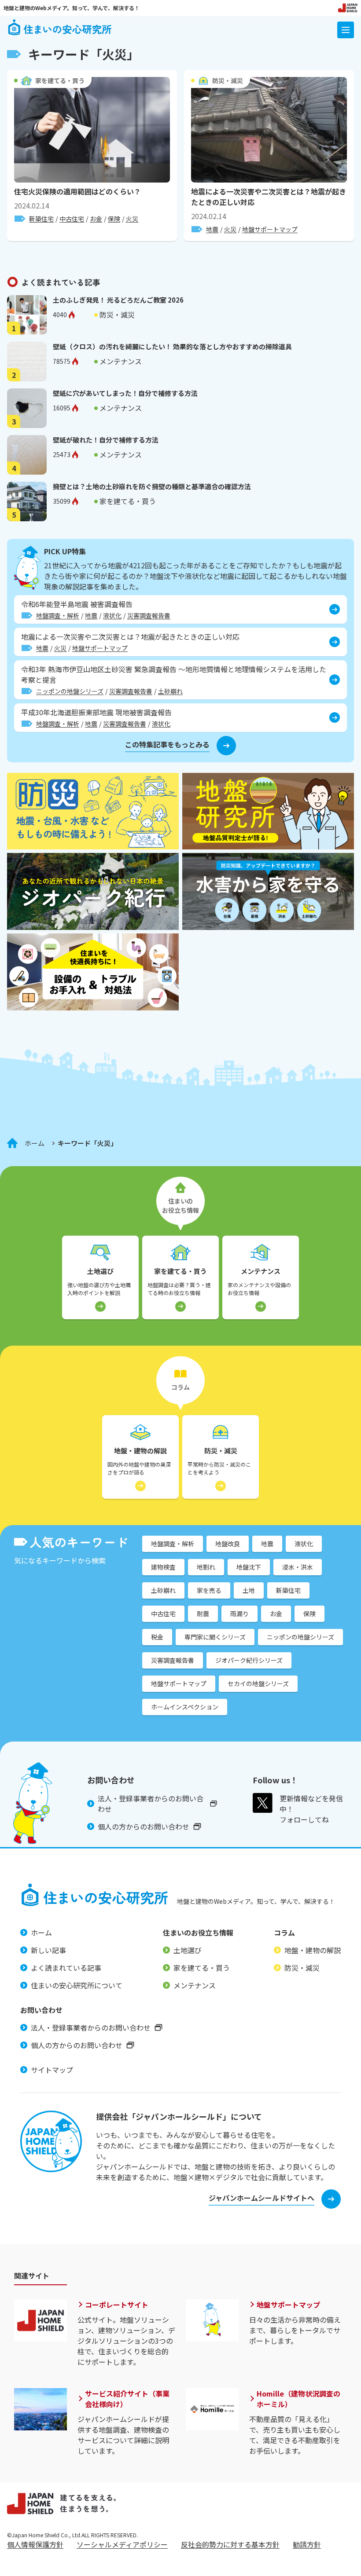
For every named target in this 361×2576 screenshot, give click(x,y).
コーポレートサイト (117, 2305)
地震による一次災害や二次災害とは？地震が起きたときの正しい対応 (130, 637)
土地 (249, 1590)
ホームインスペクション (185, 1707)
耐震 (203, 1614)
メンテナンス (121, 361)
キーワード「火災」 (87, 1143)
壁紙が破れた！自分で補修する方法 (106, 440)
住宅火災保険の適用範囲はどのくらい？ (77, 191)
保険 (114, 219)
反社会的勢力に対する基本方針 (230, 2544)
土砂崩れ (170, 691)
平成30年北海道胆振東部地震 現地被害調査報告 (96, 712)
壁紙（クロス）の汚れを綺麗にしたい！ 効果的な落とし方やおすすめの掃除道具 (172, 346)
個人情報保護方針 (35, 2544)
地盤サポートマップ (270, 229)
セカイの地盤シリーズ (258, 1683)
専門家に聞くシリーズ (215, 1637)
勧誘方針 (307, 2544)
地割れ (206, 1567)
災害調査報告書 (149, 615)
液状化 (112, 615)
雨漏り (239, 1614)
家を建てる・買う (60, 80)
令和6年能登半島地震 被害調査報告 (77, 604)
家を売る (209, 1590)
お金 (96, 219)
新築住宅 (41, 219)
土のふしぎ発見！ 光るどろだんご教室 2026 (118, 300)
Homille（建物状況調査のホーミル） (298, 2399)
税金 (157, 1637)
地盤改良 (228, 1544)
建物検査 (163, 1567)
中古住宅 (72, 219)
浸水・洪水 (298, 1567)
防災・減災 (228, 80)
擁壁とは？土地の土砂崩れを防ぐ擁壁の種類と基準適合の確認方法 (152, 486)
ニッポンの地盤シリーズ (70, 691)
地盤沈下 (249, 1567)
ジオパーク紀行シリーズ (249, 1660)
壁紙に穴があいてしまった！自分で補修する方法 (125, 393)
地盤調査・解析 (58, 615)
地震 (212, 229)
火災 (132, 219)
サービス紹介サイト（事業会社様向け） (127, 2399)
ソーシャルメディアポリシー (122, 2544)
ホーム (35, 1143)
